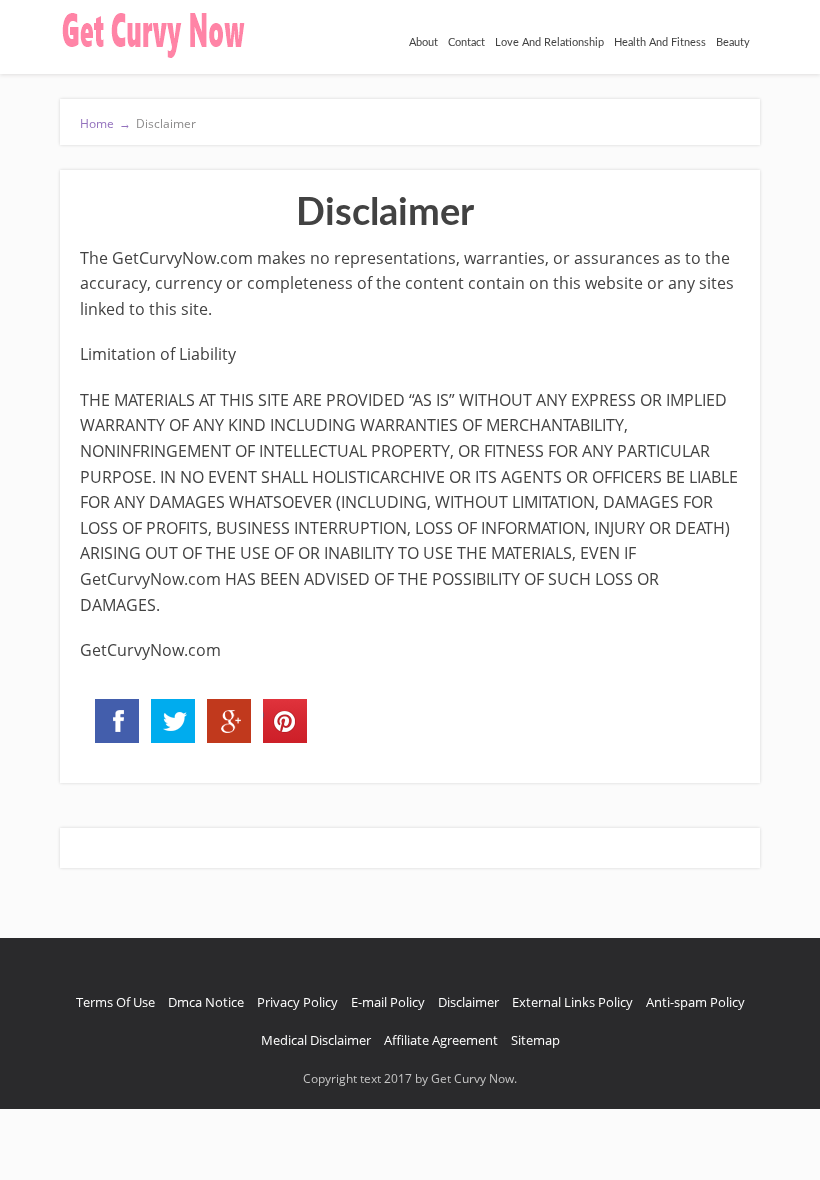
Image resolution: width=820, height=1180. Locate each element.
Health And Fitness (660, 42)
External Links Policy (572, 1002)
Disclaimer (468, 1002)
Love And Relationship (549, 42)
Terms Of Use (115, 1002)
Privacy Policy (297, 1002)
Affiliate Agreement (441, 1040)
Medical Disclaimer (316, 1040)
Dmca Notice (206, 1002)
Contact (466, 42)
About (423, 42)
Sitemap (535, 1040)
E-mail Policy (388, 1002)
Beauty (733, 42)
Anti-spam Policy (695, 1002)
